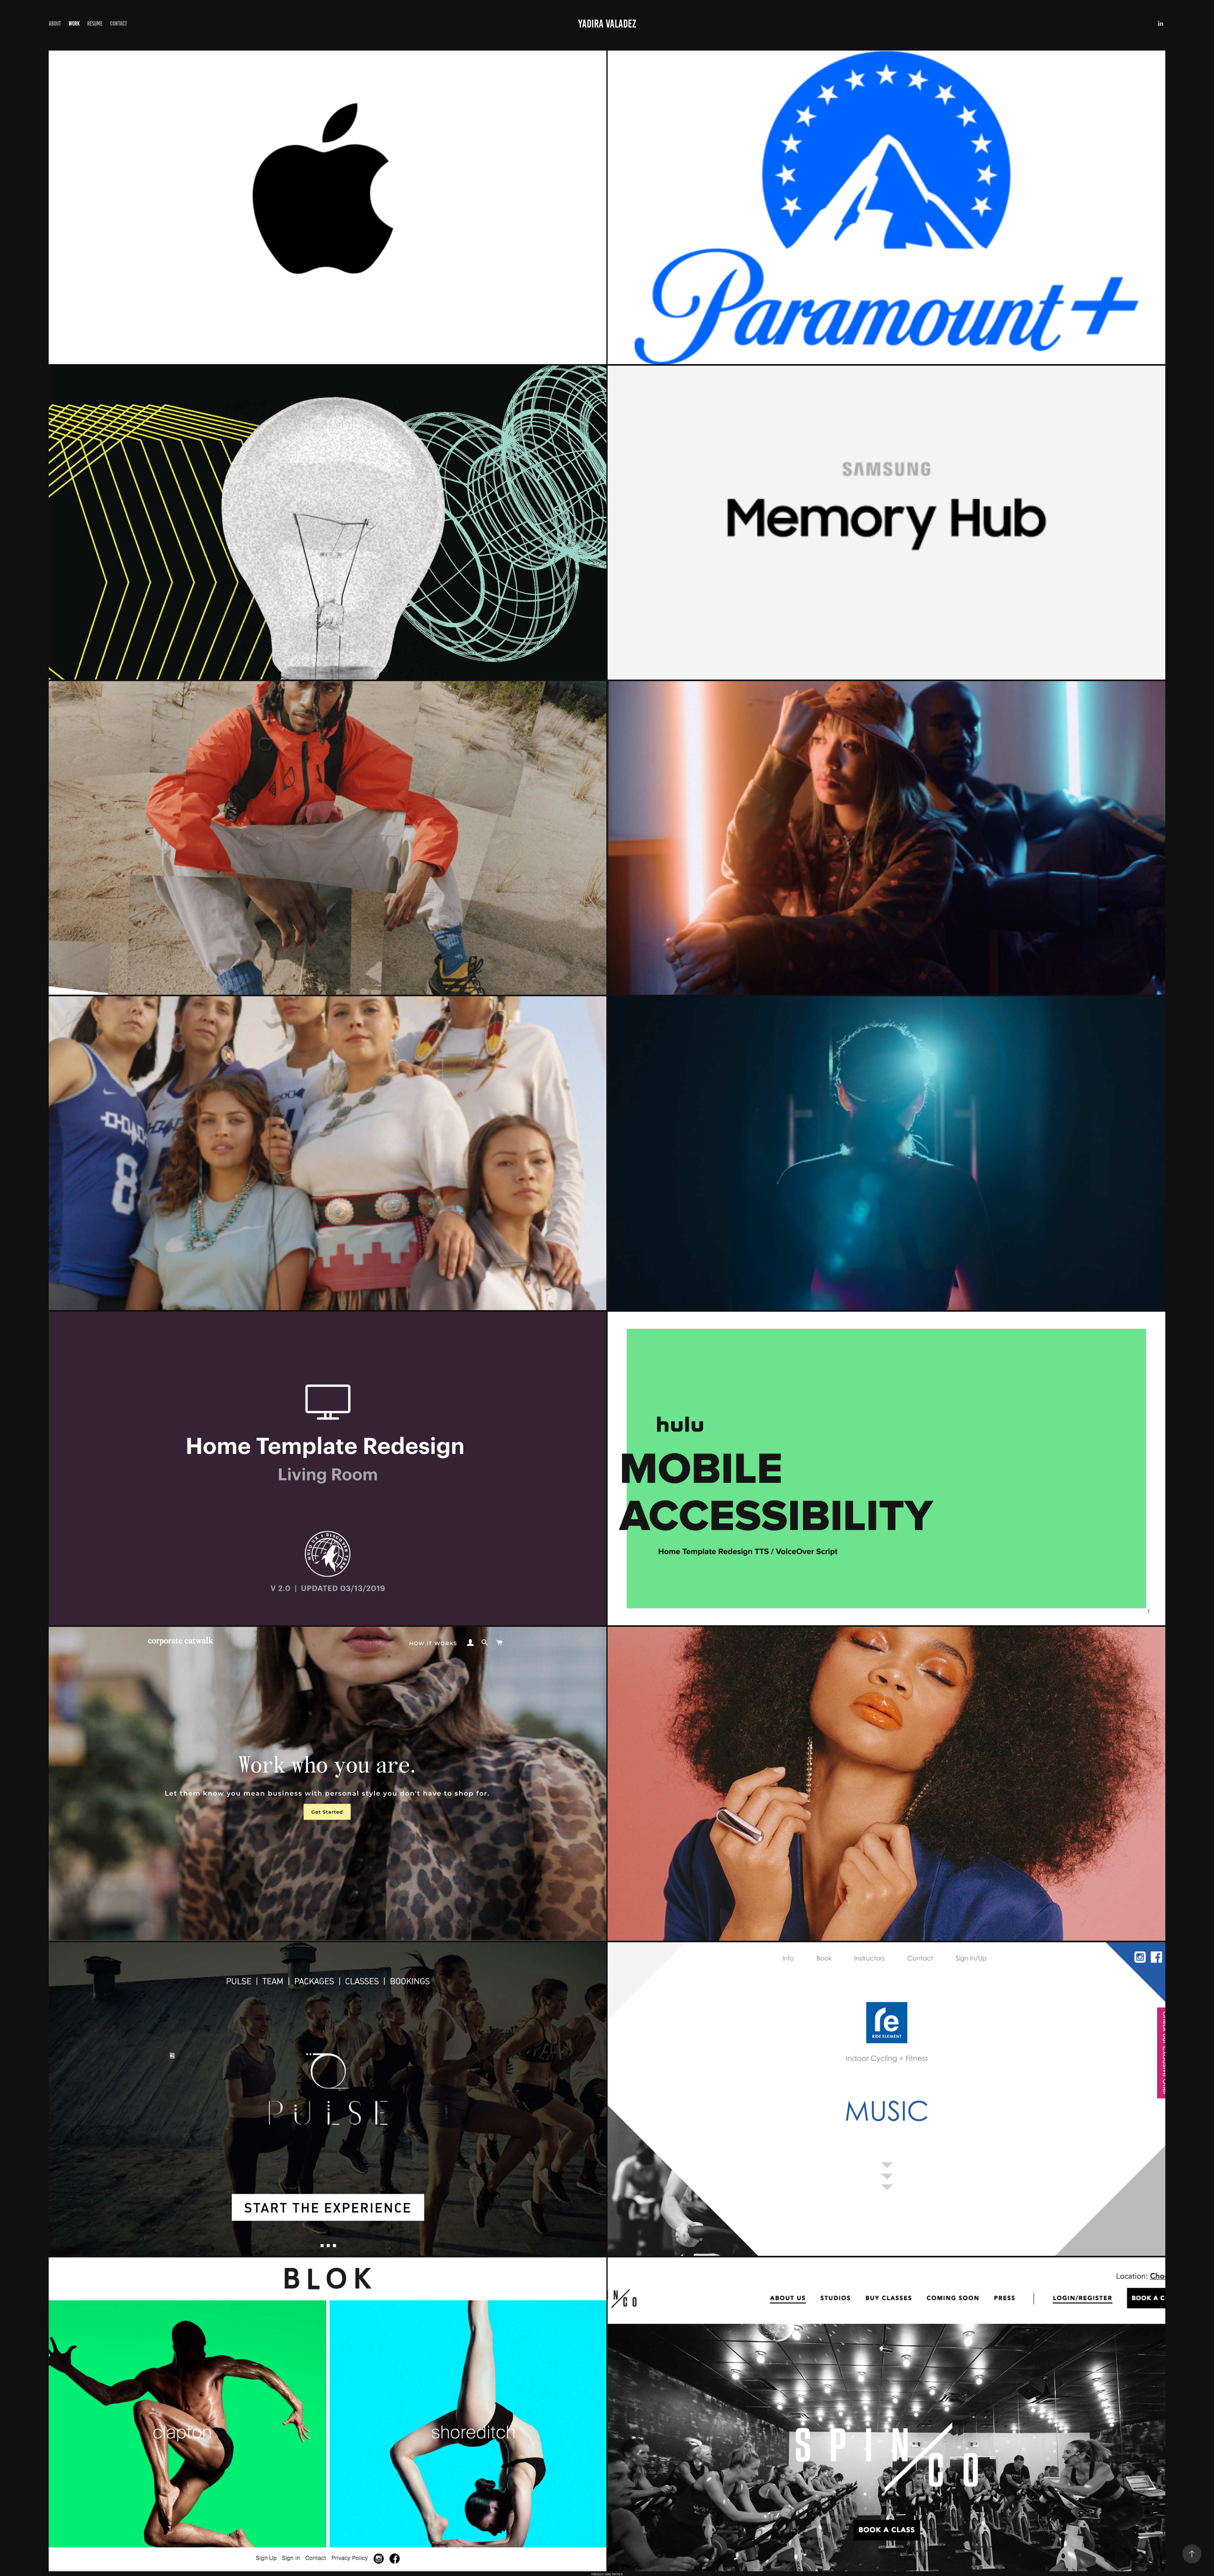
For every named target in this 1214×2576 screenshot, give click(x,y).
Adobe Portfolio (614, 2574)
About (55, 24)
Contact (119, 24)
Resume (95, 24)
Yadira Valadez (607, 24)
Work (74, 24)
